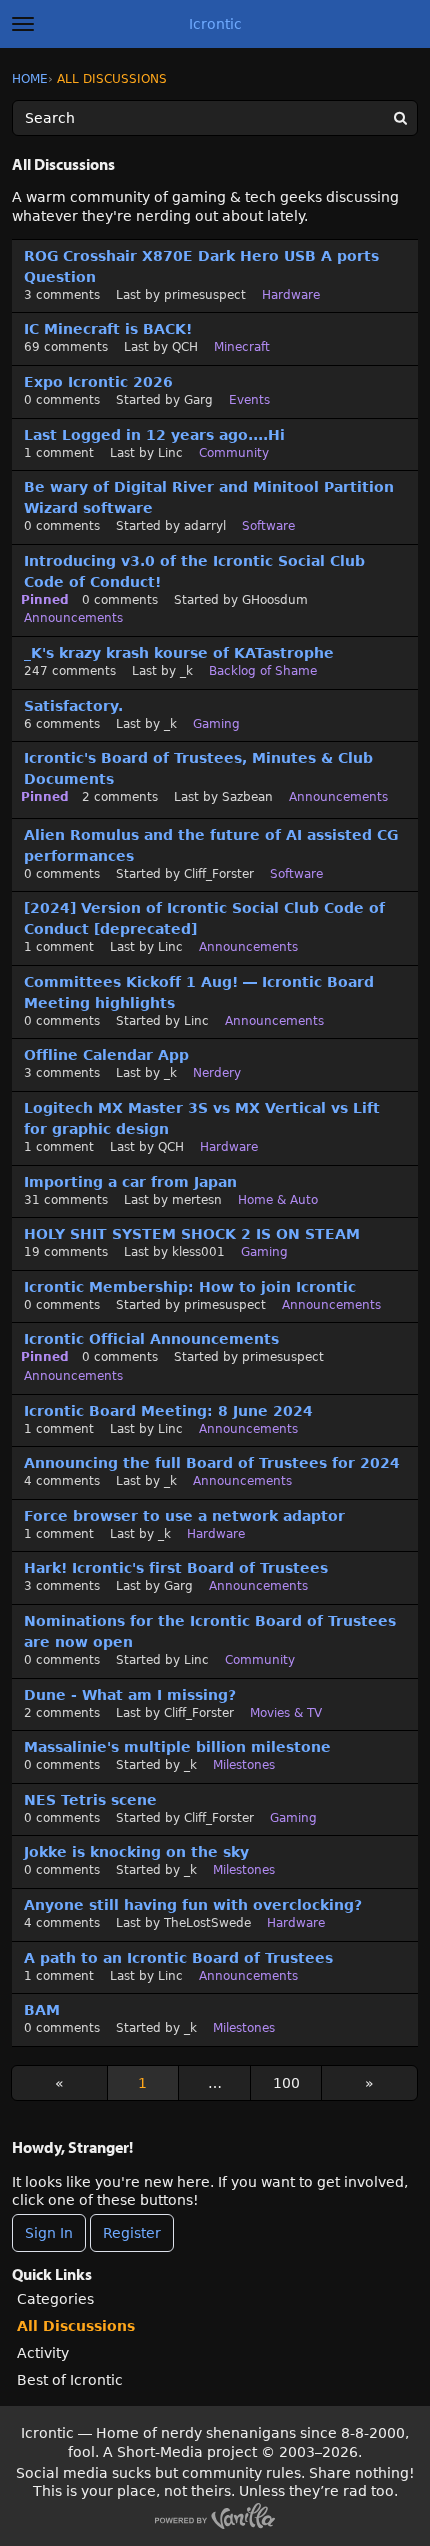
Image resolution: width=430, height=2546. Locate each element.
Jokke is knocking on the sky (136, 1852)
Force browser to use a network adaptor (184, 1516)
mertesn (197, 1200)
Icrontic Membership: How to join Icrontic (190, 1287)
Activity (43, 2353)
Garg (198, 400)
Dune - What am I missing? (130, 1695)
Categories (55, 2299)
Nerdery (217, 1073)
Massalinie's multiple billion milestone (177, 1747)
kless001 (198, 1252)
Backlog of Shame (263, 671)
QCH (185, 347)
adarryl (205, 526)
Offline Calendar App (106, 1055)
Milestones (244, 1765)
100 (286, 2083)
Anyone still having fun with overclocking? (193, 1905)
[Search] (400, 118)
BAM (42, 2010)
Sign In (49, 2233)
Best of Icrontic (70, 2380)
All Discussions (76, 2326)
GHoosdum (275, 600)
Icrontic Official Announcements (151, 1339)
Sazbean (247, 797)
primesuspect (205, 295)
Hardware (291, 295)
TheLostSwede (207, 1923)
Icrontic (215, 24)
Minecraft (242, 347)
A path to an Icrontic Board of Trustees (178, 1958)
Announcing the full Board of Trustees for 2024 (212, 1463)
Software (268, 526)
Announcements (73, 618)
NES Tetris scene (90, 1800)
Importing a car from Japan (130, 1182)
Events (249, 400)
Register (132, 2233)
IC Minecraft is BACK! (108, 329)
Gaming (216, 724)
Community (234, 453)
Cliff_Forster (219, 874)
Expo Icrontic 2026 (98, 382)
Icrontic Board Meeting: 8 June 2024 (168, 1411)
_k (186, 671)
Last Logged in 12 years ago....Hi (154, 435)
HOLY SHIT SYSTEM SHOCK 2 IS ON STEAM (192, 1234)
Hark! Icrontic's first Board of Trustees (176, 1568)
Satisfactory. (73, 706)
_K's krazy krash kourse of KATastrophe (179, 653)
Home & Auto (278, 1200)
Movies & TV (286, 1713)
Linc (170, 453)
